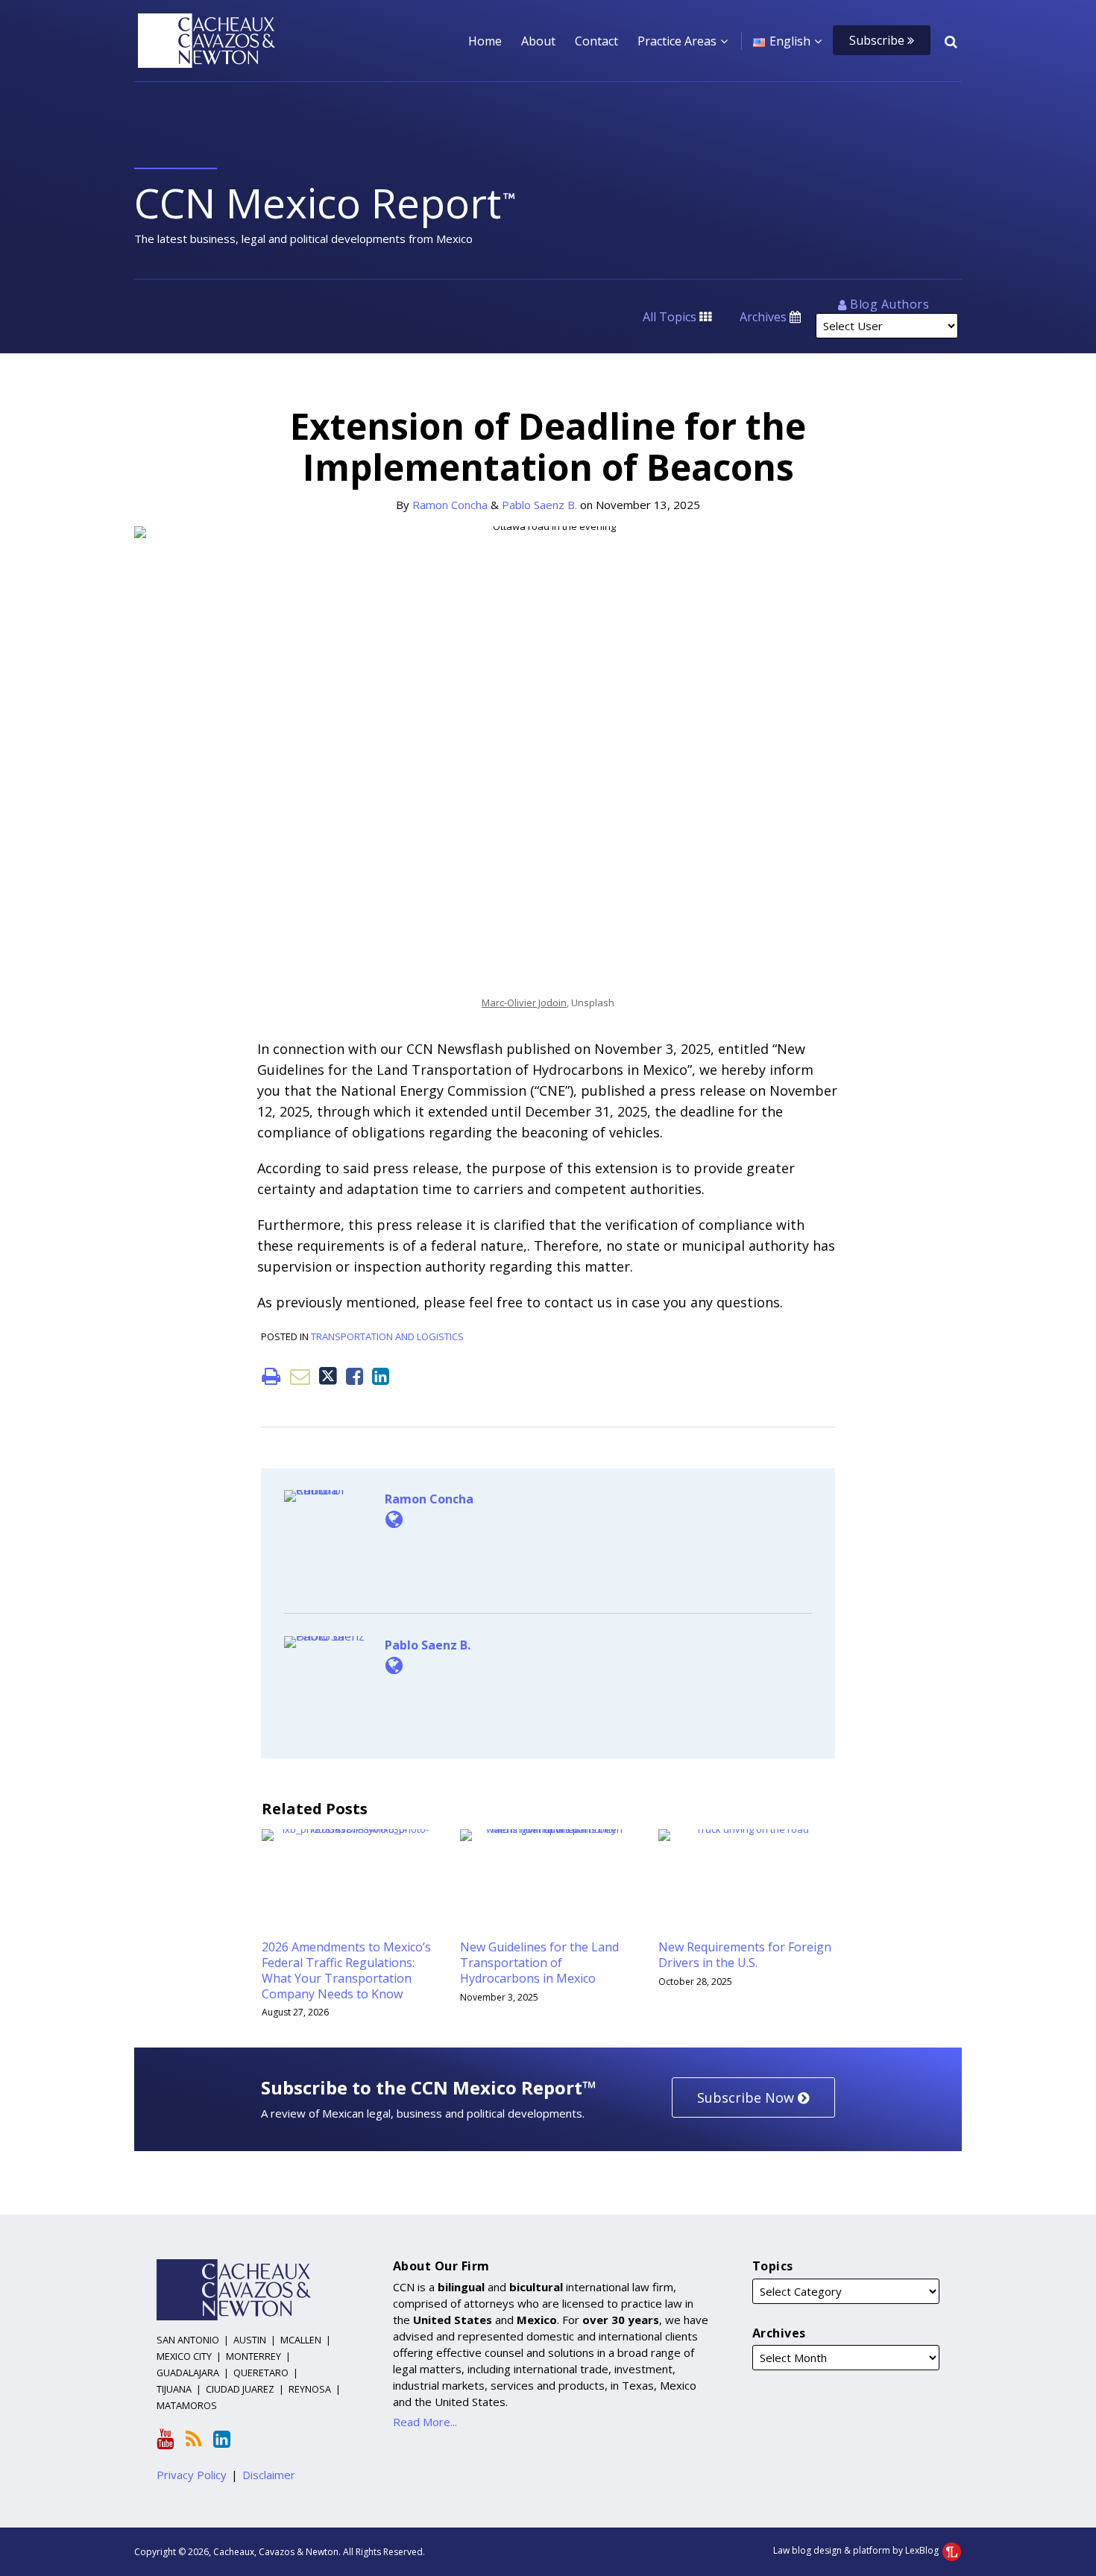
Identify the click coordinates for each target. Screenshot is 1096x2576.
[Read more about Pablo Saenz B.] (394, 1665)
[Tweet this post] (328, 1376)
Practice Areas (677, 41)
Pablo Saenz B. (539, 505)
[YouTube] (165, 2439)
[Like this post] (355, 1376)
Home (485, 41)
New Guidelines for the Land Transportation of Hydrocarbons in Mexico (539, 1963)
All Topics (671, 317)
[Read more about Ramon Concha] (394, 1519)
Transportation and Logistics (387, 1336)
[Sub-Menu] (722, 41)
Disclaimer (269, 2475)
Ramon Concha (450, 505)
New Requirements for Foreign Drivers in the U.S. (745, 1955)
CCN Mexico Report (318, 202)
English (790, 41)
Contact (596, 41)
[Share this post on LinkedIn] (381, 1376)
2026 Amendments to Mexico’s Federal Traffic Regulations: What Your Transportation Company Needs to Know (346, 1970)
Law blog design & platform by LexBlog (857, 2550)
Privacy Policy (192, 2475)
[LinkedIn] (222, 2439)
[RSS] (193, 2439)
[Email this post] (300, 1376)
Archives (765, 317)
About (538, 41)
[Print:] (271, 1376)
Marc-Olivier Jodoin (524, 1003)
